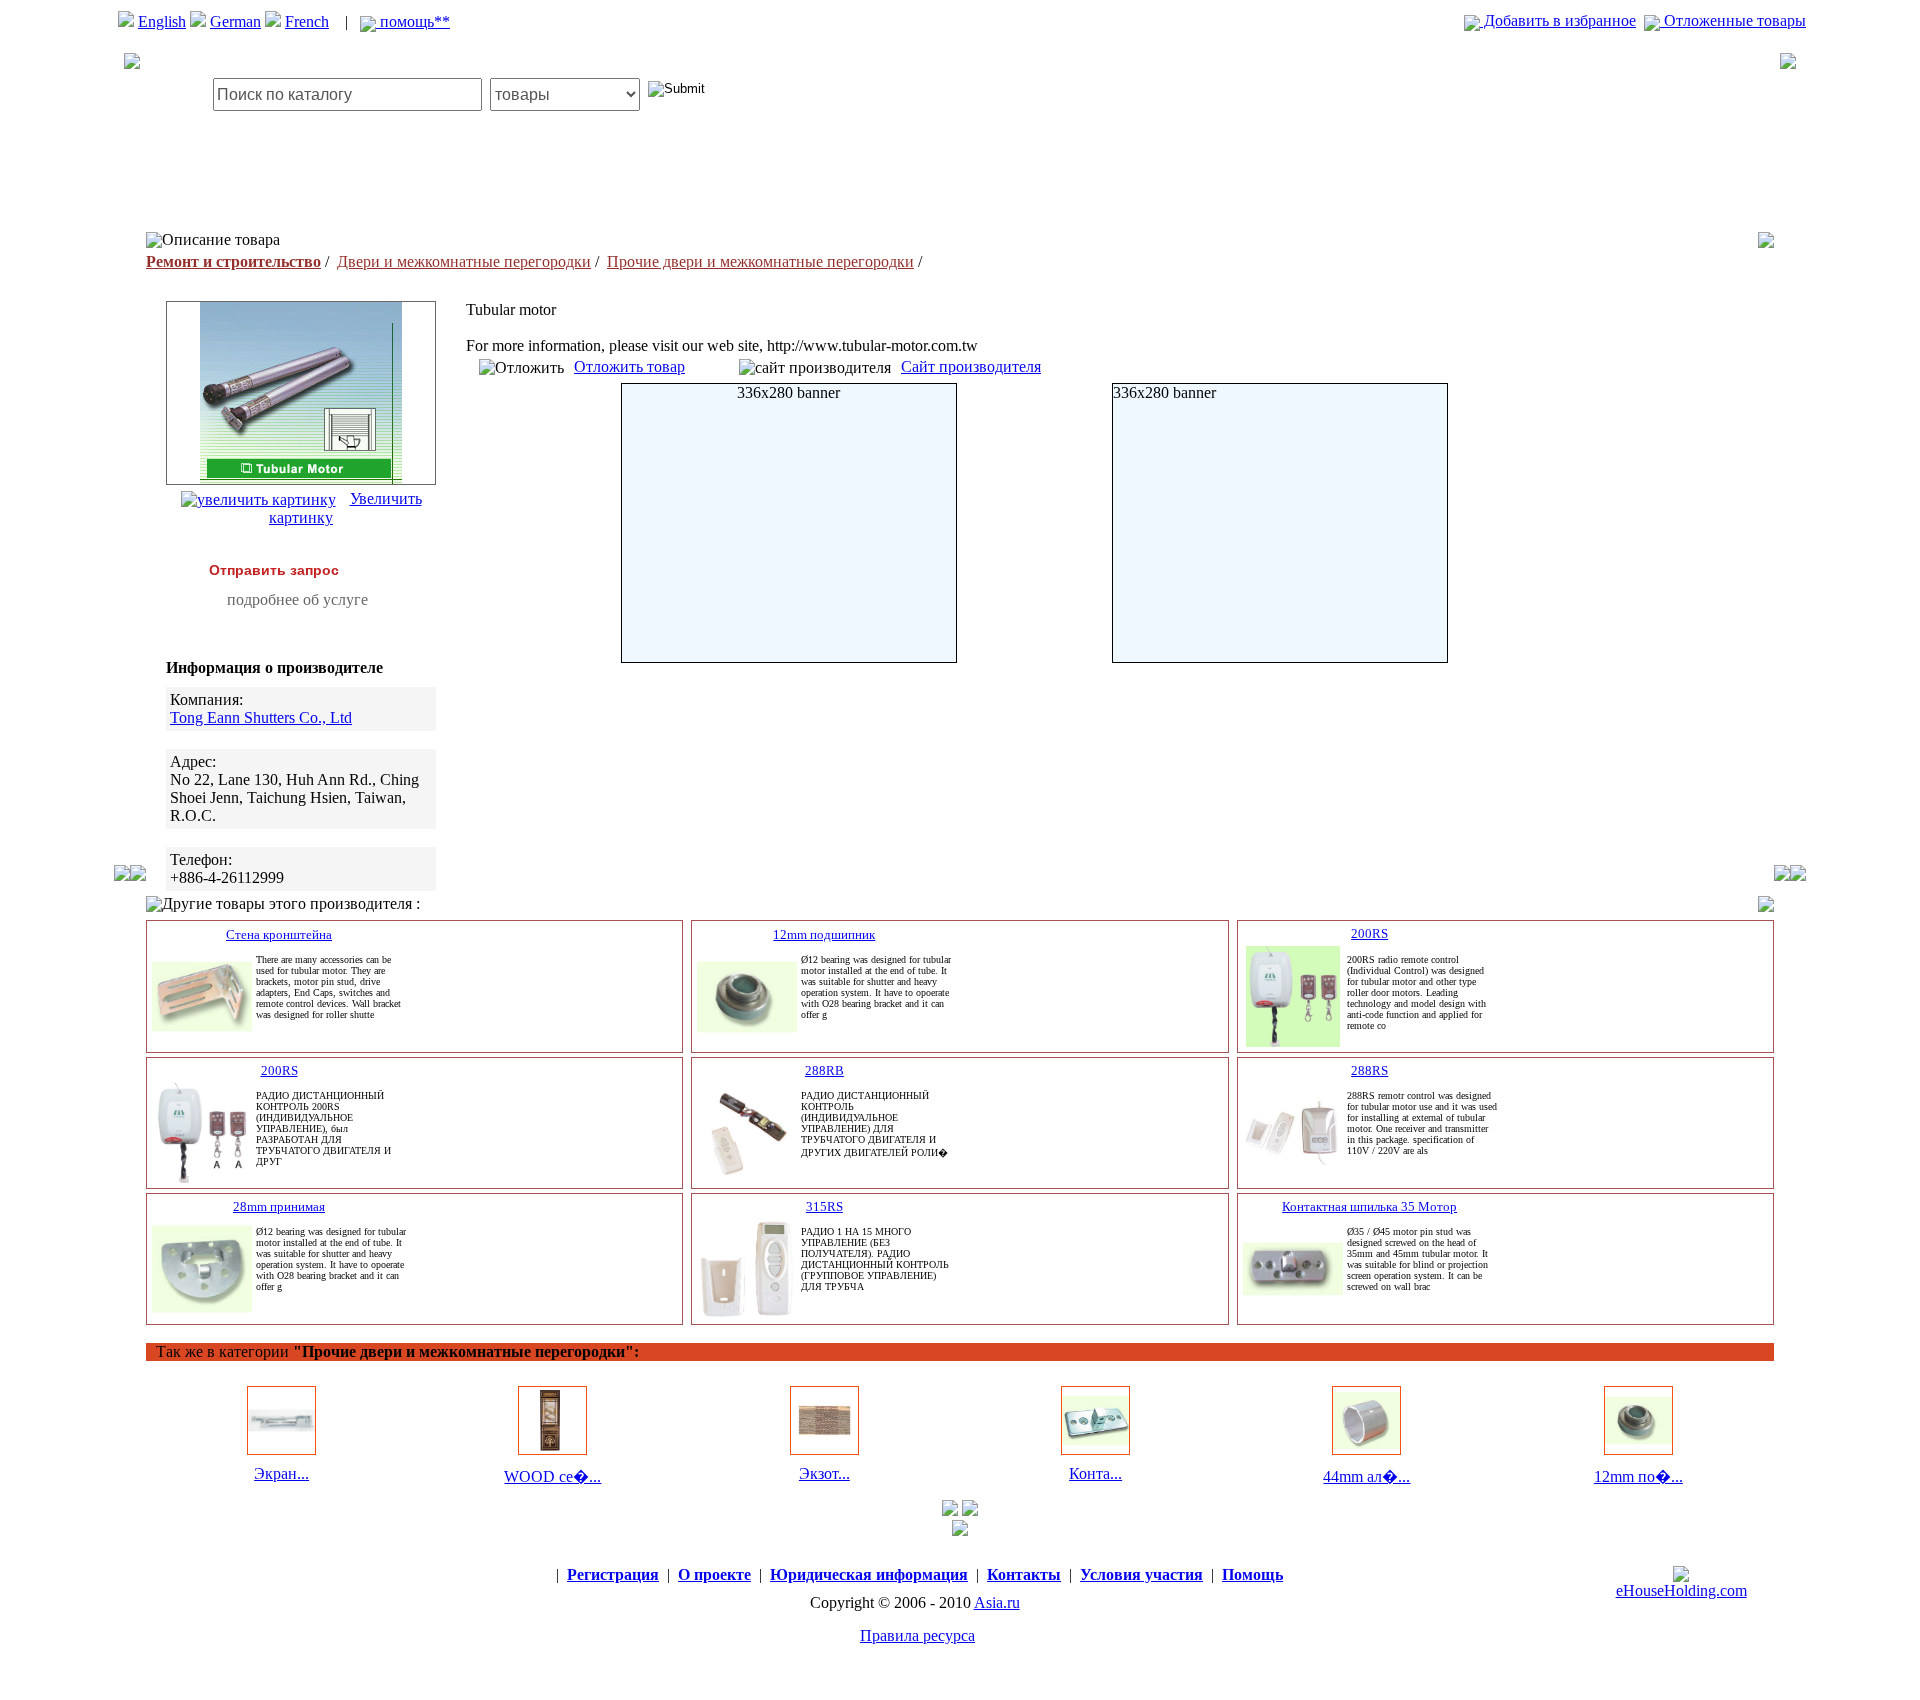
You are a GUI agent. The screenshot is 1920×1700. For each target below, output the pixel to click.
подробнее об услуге (297, 599)
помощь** (413, 21)
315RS (824, 1206)
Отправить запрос (274, 570)
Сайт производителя (971, 366)
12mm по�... (1638, 1476)
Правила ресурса (917, 1635)
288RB (824, 1070)
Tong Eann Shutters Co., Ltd (261, 717)
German (235, 21)
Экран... (281, 1473)
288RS (1369, 1070)
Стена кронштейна (279, 934)
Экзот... (824, 1473)
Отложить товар (629, 366)
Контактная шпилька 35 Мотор (1369, 1206)
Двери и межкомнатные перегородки (464, 261)
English (162, 21)
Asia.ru (997, 1602)
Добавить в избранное (1558, 20)
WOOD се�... (552, 1476)
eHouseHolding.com (1681, 1590)
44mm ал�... (1366, 1476)
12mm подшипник (824, 934)
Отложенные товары (1733, 20)
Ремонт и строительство (233, 261)
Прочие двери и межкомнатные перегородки (760, 261)
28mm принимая (279, 1206)
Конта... (1095, 1473)
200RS (1369, 933)
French (307, 21)
